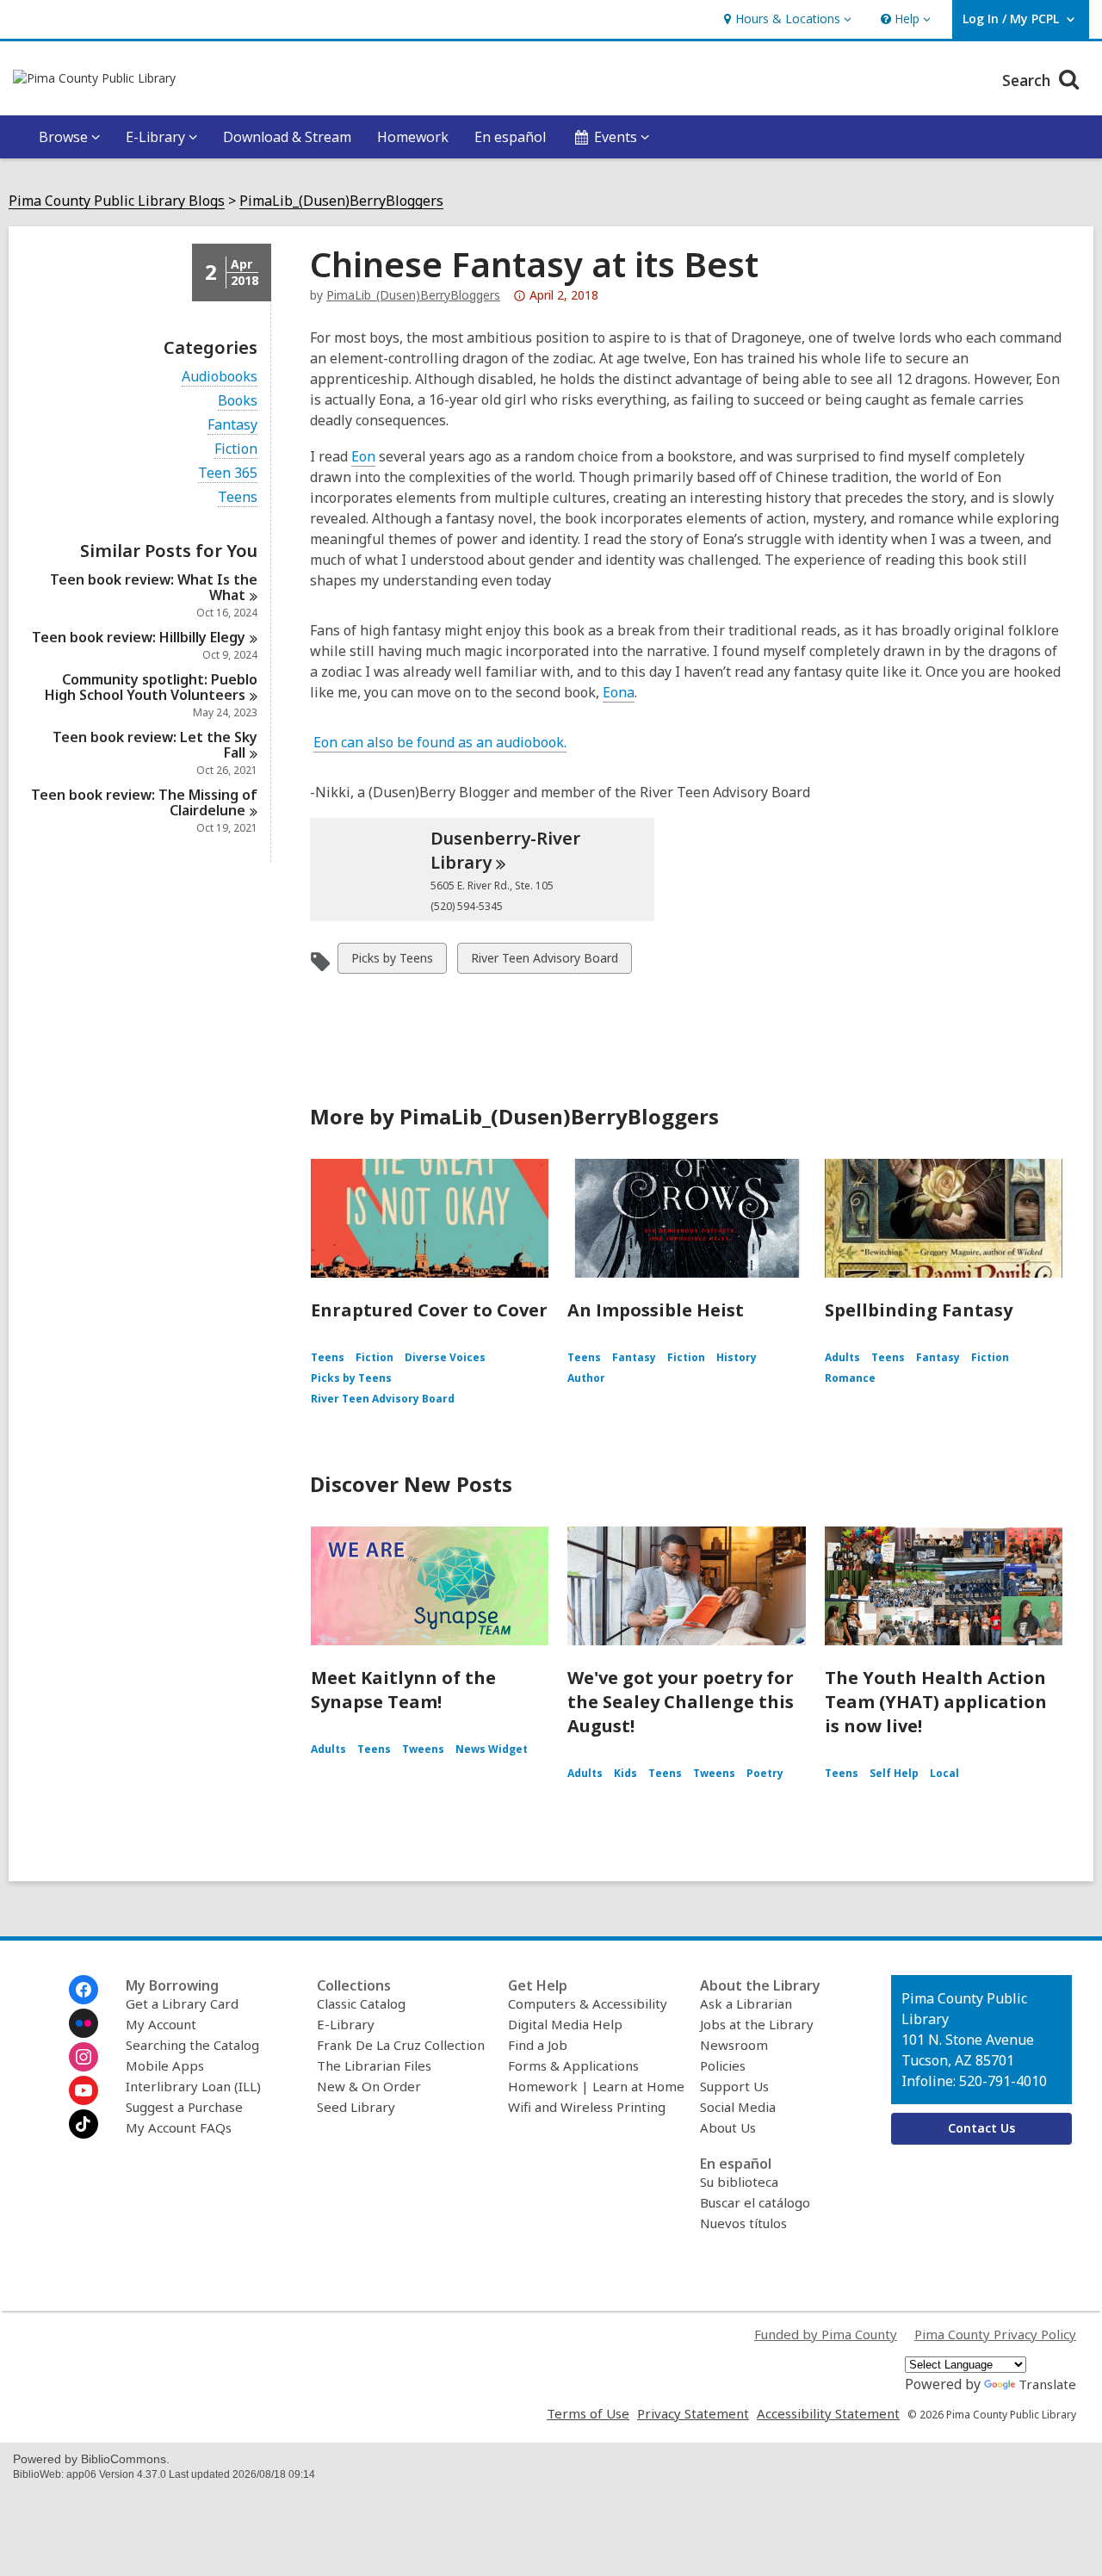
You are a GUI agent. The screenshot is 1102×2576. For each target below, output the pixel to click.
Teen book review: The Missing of (144, 802)
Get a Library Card (182, 2003)
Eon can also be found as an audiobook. (440, 742)
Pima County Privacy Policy (995, 2334)
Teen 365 (228, 473)
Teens (238, 497)
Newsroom (734, 2045)
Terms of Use (588, 2413)
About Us (728, 2127)
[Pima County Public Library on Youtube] (84, 2090)
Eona (619, 692)
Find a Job (538, 2045)
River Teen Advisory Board (544, 961)
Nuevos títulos (743, 2223)
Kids (625, 1773)
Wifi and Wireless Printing (587, 2107)
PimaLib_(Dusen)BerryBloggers (341, 201)
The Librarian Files (374, 2065)
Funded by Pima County (826, 2334)
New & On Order (369, 2086)
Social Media (738, 2107)
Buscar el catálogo (755, 2202)
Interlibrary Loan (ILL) (193, 2086)
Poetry (765, 1773)
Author (586, 1378)
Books (238, 401)
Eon (363, 456)
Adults (842, 1357)
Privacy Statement (693, 2413)
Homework (413, 137)
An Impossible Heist (656, 1310)
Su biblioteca (739, 2182)
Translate (1047, 2384)
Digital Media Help (565, 2024)
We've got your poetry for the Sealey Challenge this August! (681, 1702)
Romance (850, 1378)
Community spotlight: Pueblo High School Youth (151, 687)
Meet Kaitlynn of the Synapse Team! (403, 1690)
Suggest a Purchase (184, 2107)
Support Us (734, 2086)
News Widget (492, 1749)
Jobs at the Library (757, 2024)
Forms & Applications (573, 2065)
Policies (723, 2065)
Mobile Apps (165, 2065)
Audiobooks (220, 377)
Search (1028, 80)
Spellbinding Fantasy (919, 1310)
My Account (161, 2024)
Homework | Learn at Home (596, 2086)
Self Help (894, 1773)
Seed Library (356, 2107)
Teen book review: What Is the (154, 587)
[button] (786, 19)
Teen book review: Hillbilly (139, 637)
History (737, 1357)
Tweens (423, 1749)
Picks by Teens (392, 961)
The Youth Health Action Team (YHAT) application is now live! (936, 1702)
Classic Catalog (361, 2003)
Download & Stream (287, 137)
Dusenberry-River (505, 850)
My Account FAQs (179, 2127)
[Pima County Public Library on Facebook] (84, 1990)
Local (944, 1773)
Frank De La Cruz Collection (401, 2045)
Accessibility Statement (828, 2413)
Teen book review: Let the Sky (155, 745)
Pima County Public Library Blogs (117, 201)
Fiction (236, 449)
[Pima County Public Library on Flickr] (84, 2023)
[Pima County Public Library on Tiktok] (84, 2124)
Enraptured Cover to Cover (429, 1310)
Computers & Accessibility (588, 2003)
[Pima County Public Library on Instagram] (84, 2057)
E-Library (346, 2024)
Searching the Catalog (192, 2045)
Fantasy (232, 425)
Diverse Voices (445, 1357)
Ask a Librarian (746, 2003)
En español (510, 137)
